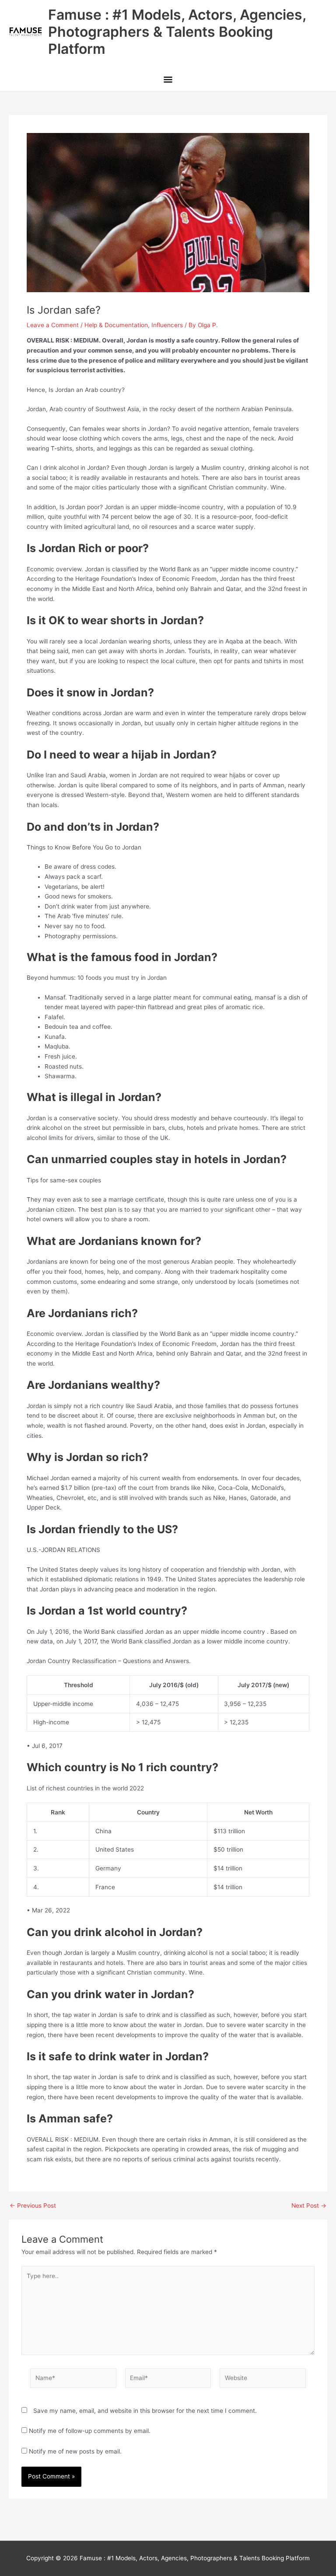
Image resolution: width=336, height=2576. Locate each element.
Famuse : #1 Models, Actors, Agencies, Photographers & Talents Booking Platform (177, 32)
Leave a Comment (53, 325)
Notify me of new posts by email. (75, 2451)
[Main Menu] (168, 80)
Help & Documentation (116, 325)
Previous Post (33, 2206)
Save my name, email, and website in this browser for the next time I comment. (145, 2411)
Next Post (309, 2206)
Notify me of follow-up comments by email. (90, 2431)
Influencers (167, 325)
